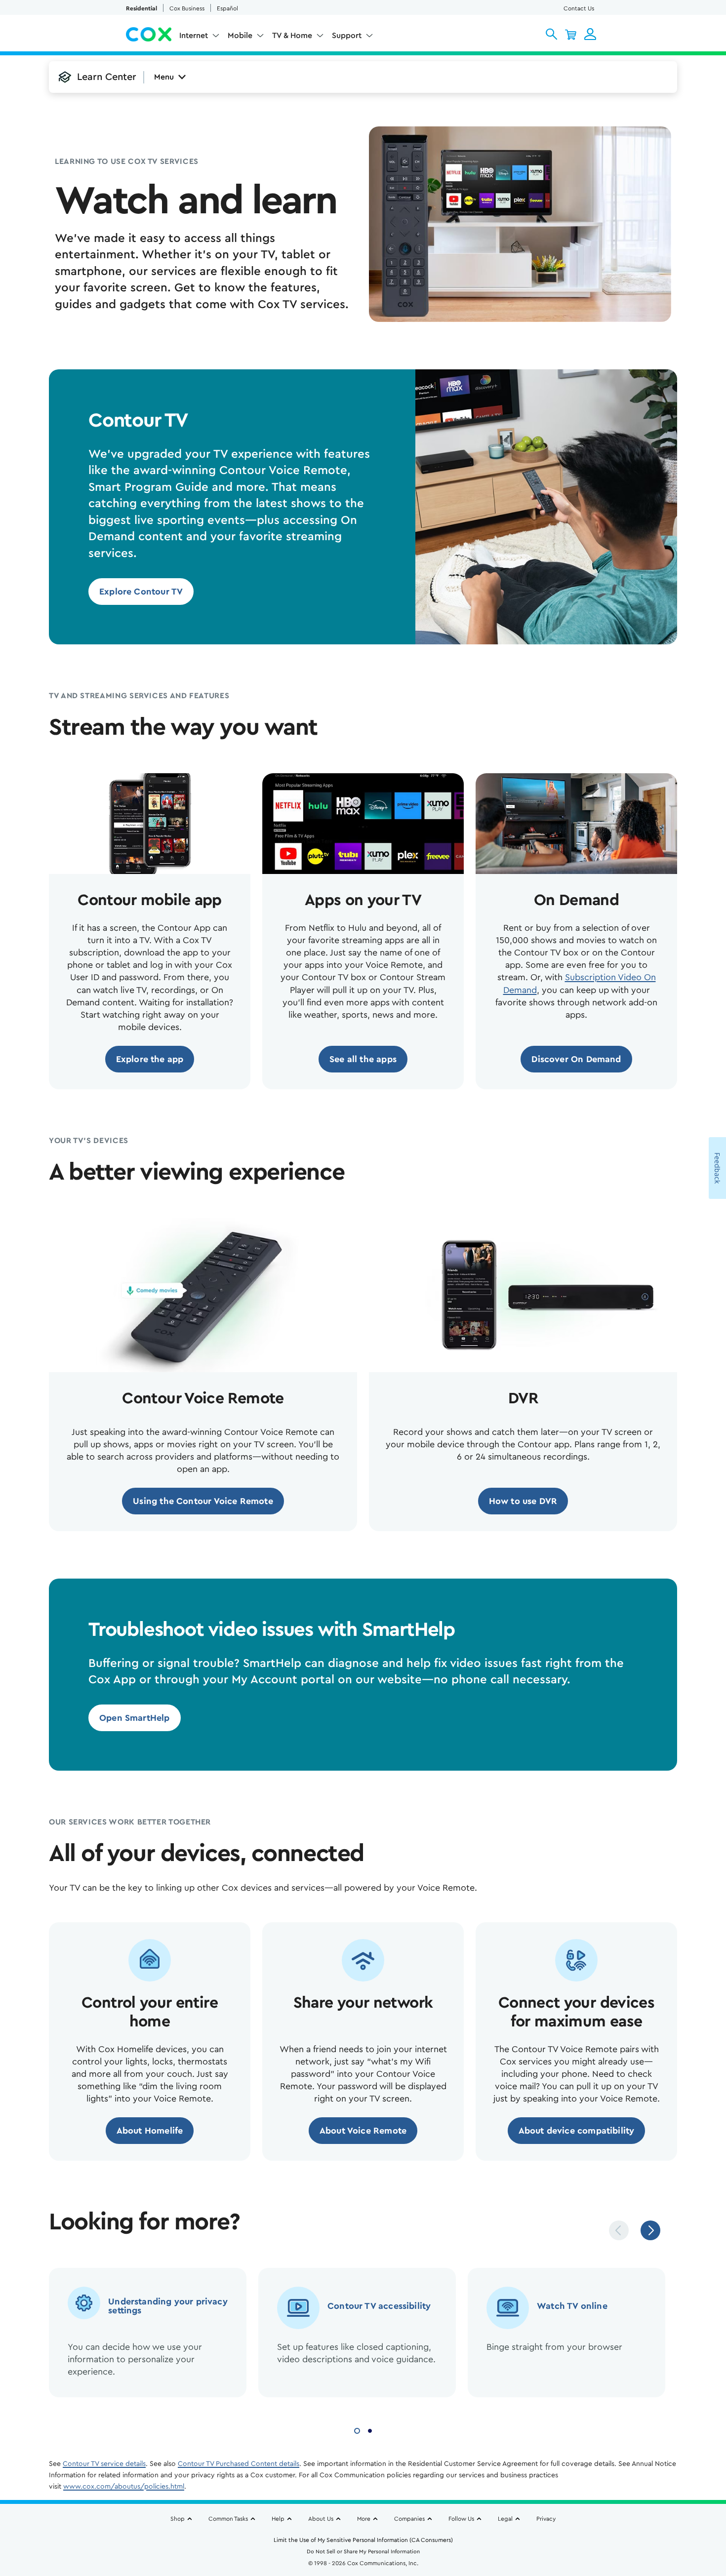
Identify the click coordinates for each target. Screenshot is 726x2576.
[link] (141, 592)
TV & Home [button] (292, 36)
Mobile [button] (240, 36)
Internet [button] (194, 36)
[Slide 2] (370, 2430)
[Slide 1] (357, 2430)
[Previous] (619, 2230)
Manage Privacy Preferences (475, 2506)
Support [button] (347, 36)
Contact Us (579, 8)
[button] (551, 34)
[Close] (564, 2464)
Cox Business (187, 8)
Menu (164, 77)
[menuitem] (200, 38)
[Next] (650, 2230)
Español (227, 8)
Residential (141, 8)
